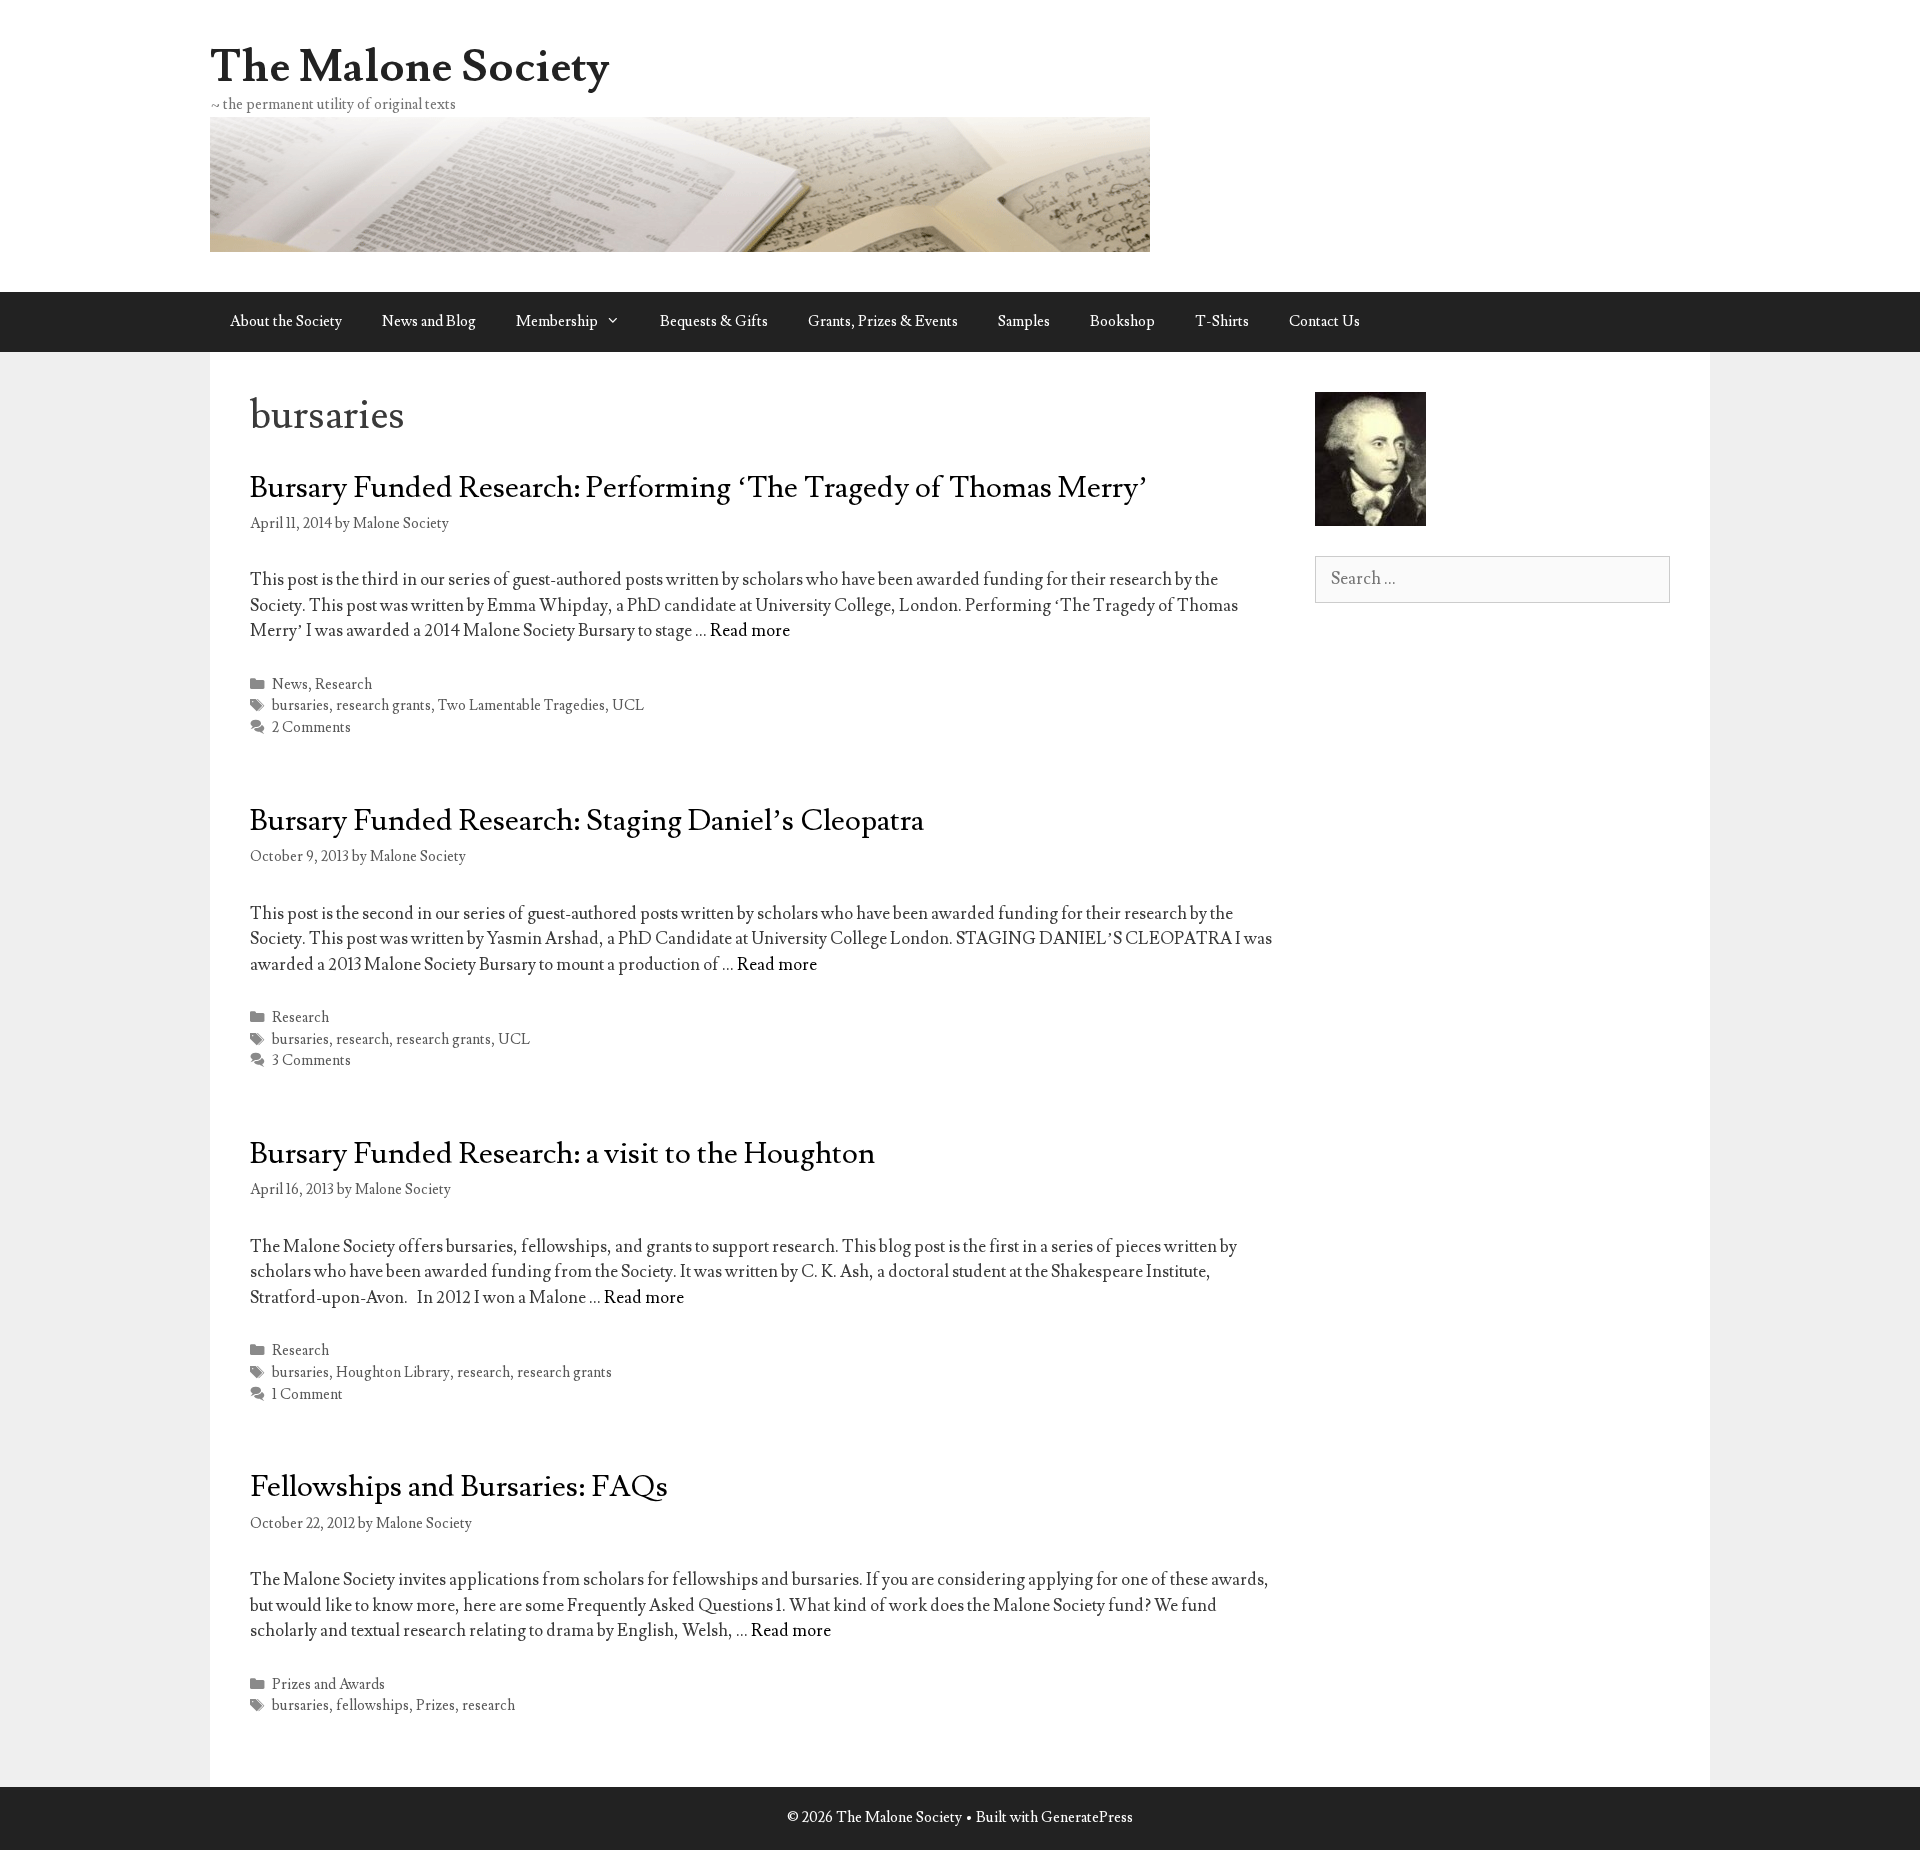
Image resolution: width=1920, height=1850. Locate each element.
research (362, 1039)
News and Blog (429, 321)
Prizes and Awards (328, 1684)
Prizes (435, 1705)
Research (343, 684)
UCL (628, 705)
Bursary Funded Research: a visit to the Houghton (562, 1153)
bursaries (300, 705)
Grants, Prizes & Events (883, 321)
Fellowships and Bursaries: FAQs (459, 1486)
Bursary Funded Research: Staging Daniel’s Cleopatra (587, 820)
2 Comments (311, 727)
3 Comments (311, 1060)
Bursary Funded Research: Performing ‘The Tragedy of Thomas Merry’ (699, 487)
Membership (557, 321)
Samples (1024, 321)
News (290, 684)
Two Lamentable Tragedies (521, 705)
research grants (383, 705)
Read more (750, 631)
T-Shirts (1222, 321)
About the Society (286, 321)
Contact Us (1324, 321)
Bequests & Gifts (714, 321)
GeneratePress (1087, 1817)
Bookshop (1122, 321)
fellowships (372, 1705)
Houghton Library (393, 1372)
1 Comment (307, 1394)
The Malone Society (410, 67)
